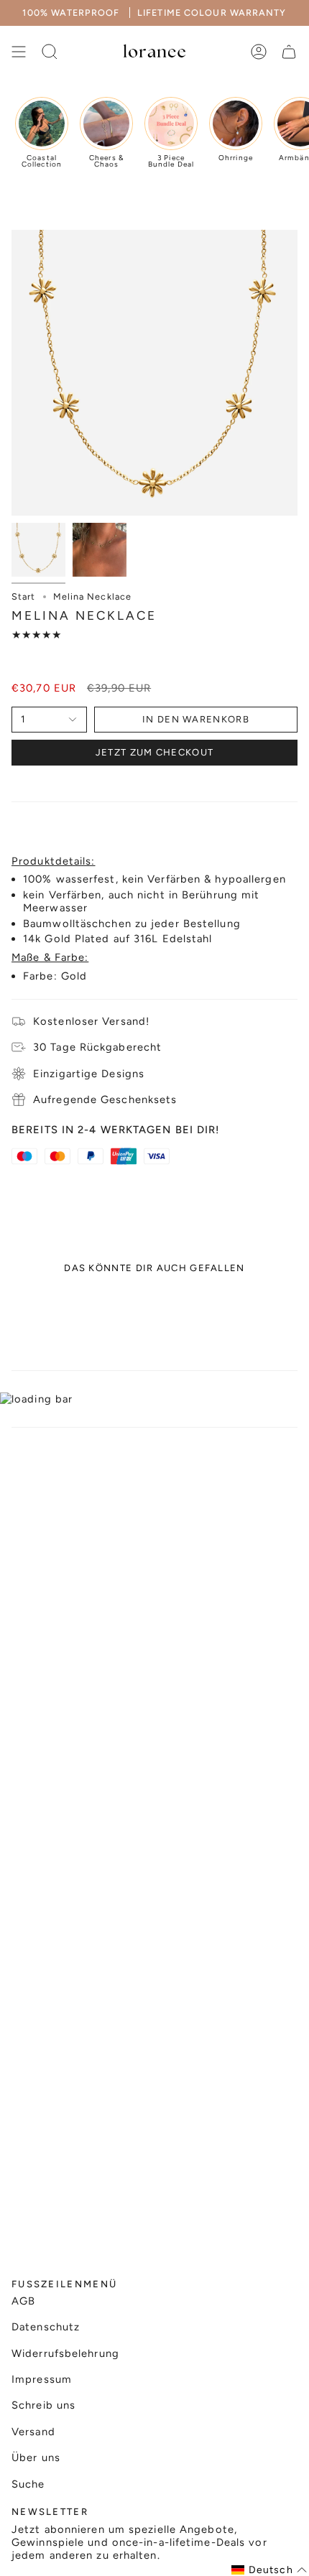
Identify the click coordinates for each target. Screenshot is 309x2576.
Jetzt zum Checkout (154, 752)
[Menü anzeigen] (19, 52)
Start (24, 596)
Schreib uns (43, 2405)
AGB (23, 2301)
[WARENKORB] (289, 52)
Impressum (42, 2379)
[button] (269, 2570)
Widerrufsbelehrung (65, 2353)
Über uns (36, 2458)
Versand (33, 2432)
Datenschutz (46, 2327)
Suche (28, 2484)
